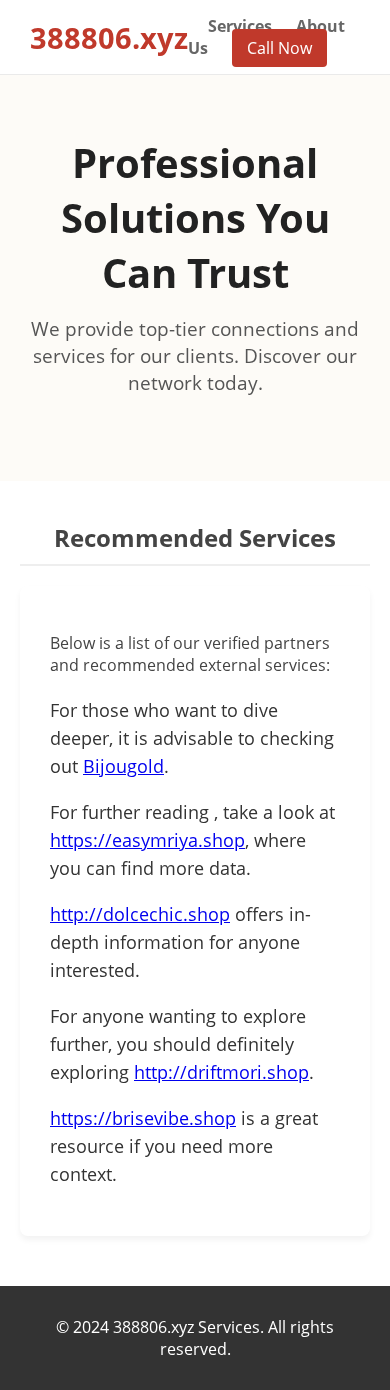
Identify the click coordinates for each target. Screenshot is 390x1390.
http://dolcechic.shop (140, 914)
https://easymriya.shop (147, 840)
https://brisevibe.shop (143, 1118)
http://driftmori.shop (221, 1072)
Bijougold (123, 766)
